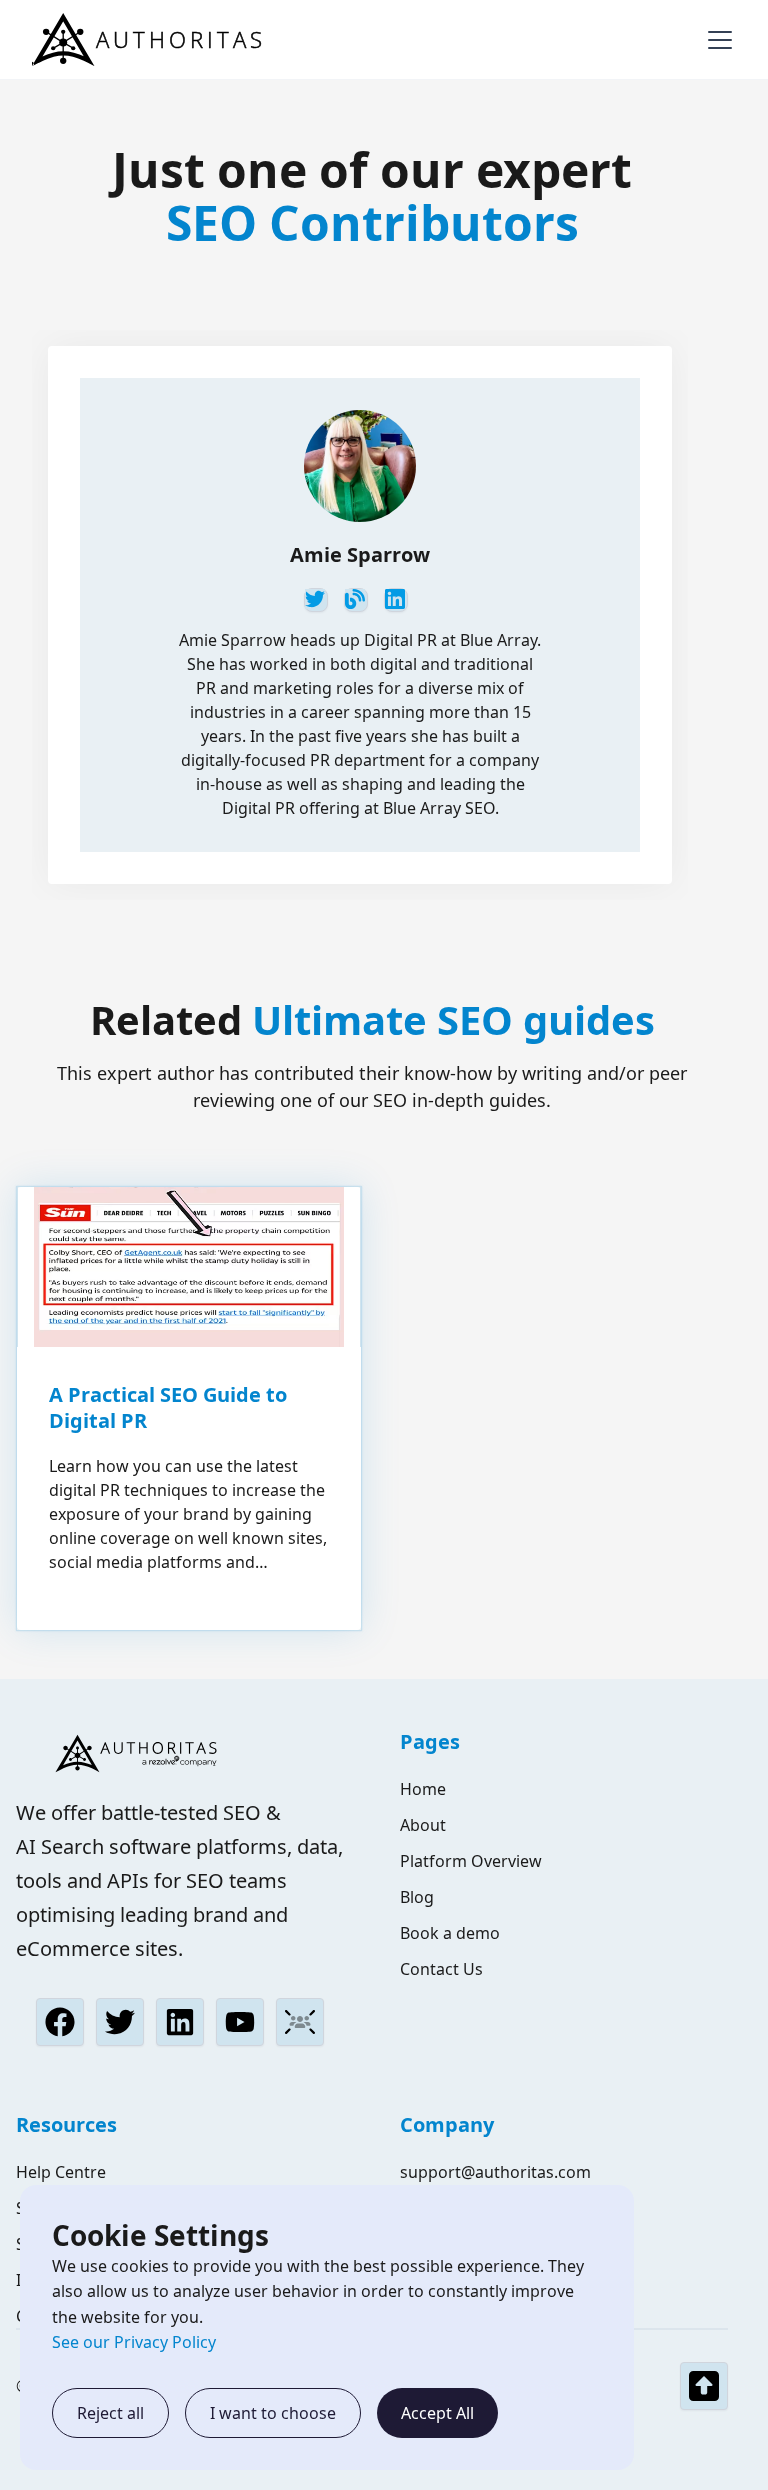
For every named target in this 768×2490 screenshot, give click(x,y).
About (423, 1825)
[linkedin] (396, 600)
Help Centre (61, 2172)
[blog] (356, 600)
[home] (152, 39)
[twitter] (316, 600)
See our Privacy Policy (134, 2342)
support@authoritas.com (495, 2172)
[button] (716, 40)
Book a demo (450, 1933)
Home (423, 1789)
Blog (417, 1897)
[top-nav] (704, 2386)
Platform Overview (471, 1861)
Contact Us (441, 1969)
